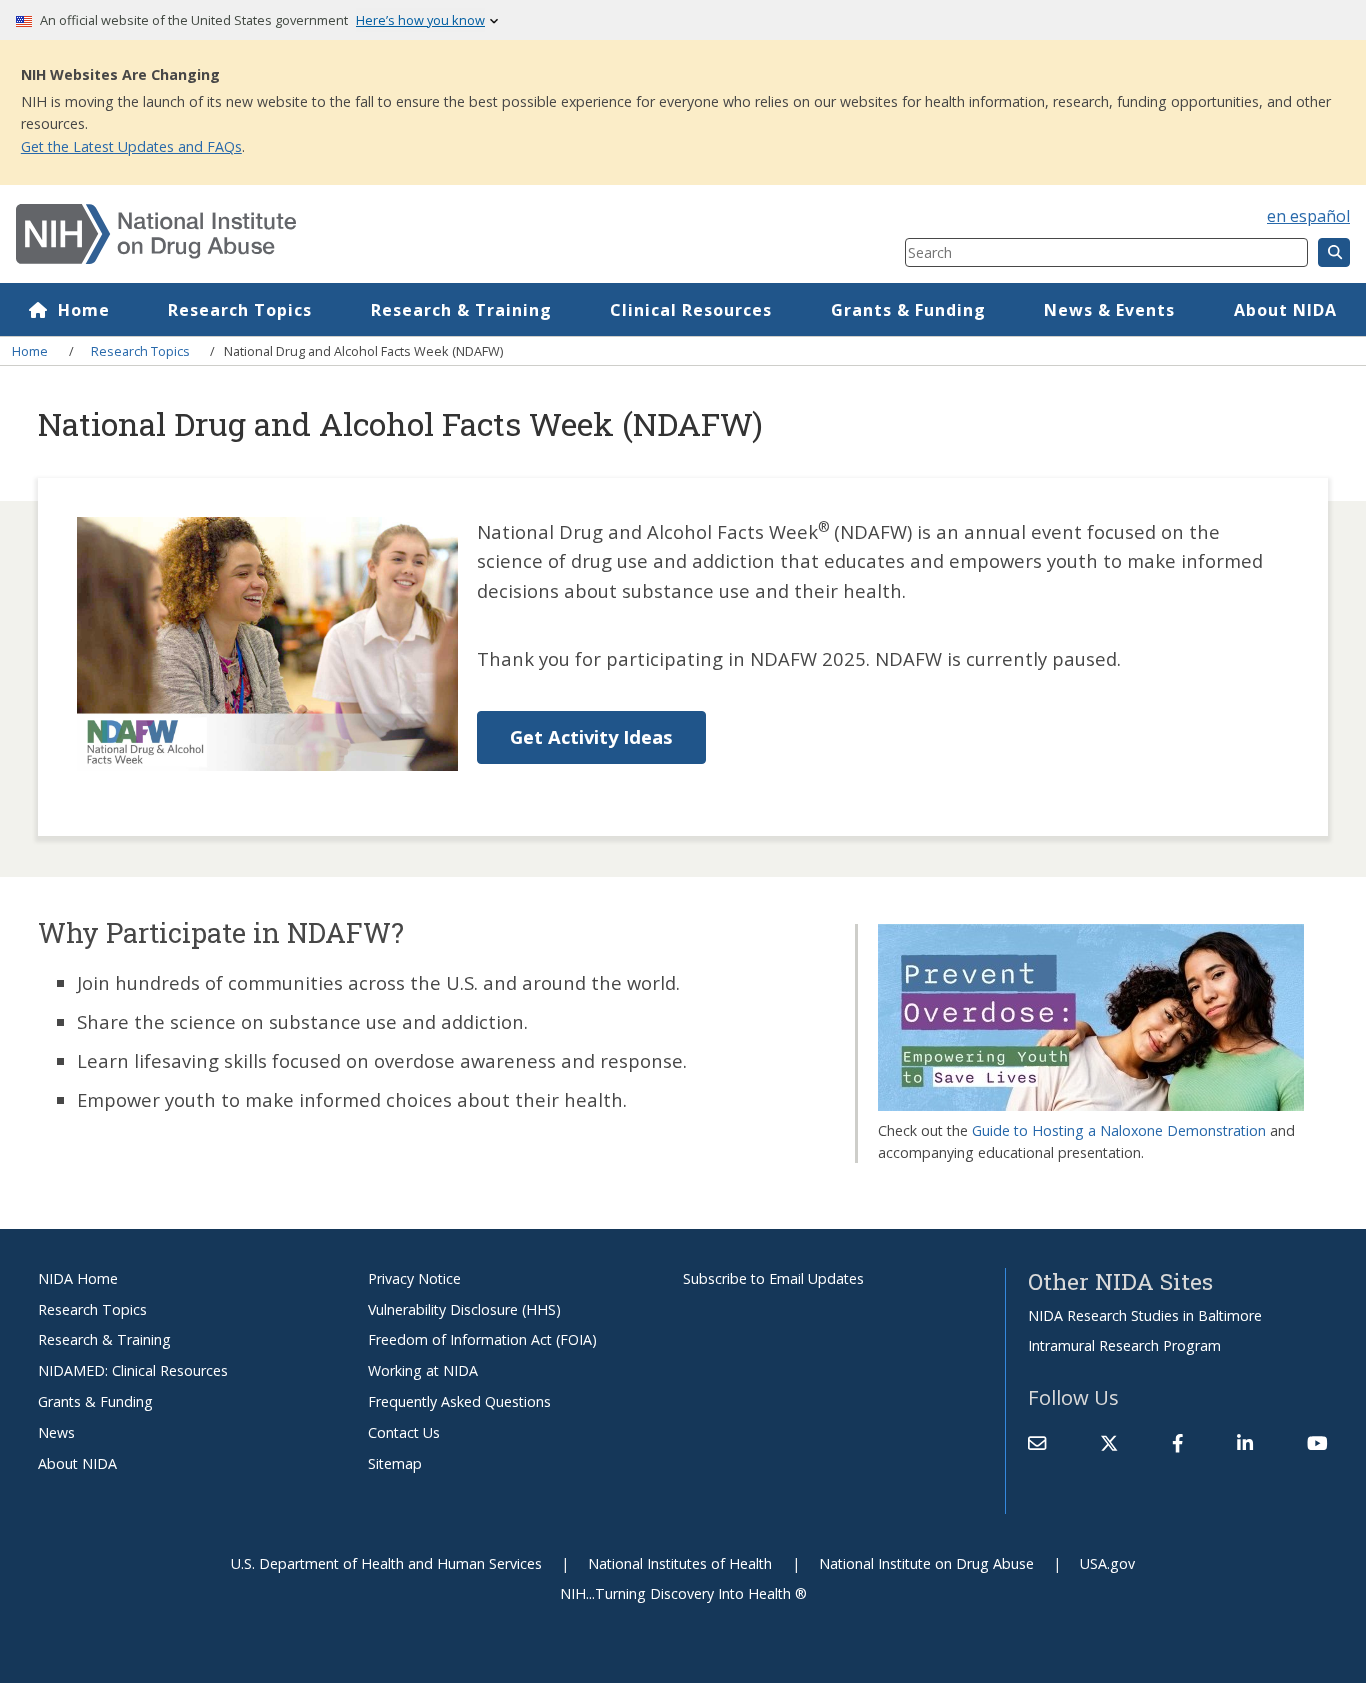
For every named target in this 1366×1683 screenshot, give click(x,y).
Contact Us (404, 1432)
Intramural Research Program (1124, 1345)
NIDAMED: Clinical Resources (133, 1370)
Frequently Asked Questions (459, 1401)
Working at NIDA (423, 1370)
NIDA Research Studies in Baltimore (1145, 1315)
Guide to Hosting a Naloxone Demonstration (1119, 1130)
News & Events (1109, 310)
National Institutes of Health (680, 1563)
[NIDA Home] (386, 234)
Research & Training (461, 310)
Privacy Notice (414, 1278)
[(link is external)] (1109, 1443)
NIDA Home (78, 1278)
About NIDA (1285, 310)
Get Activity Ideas (591, 736)
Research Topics (240, 310)
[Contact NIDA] (1037, 1443)
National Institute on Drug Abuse (926, 1563)
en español (1308, 216)
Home (84, 310)
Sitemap (395, 1463)
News (56, 1432)
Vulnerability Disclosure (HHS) (464, 1309)
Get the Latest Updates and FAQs (131, 146)
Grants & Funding (908, 310)
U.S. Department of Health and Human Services (386, 1563)
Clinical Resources (691, 310)
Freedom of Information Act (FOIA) (482, 1339)
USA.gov (1107, 1563)
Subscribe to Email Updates (773, 1278)
